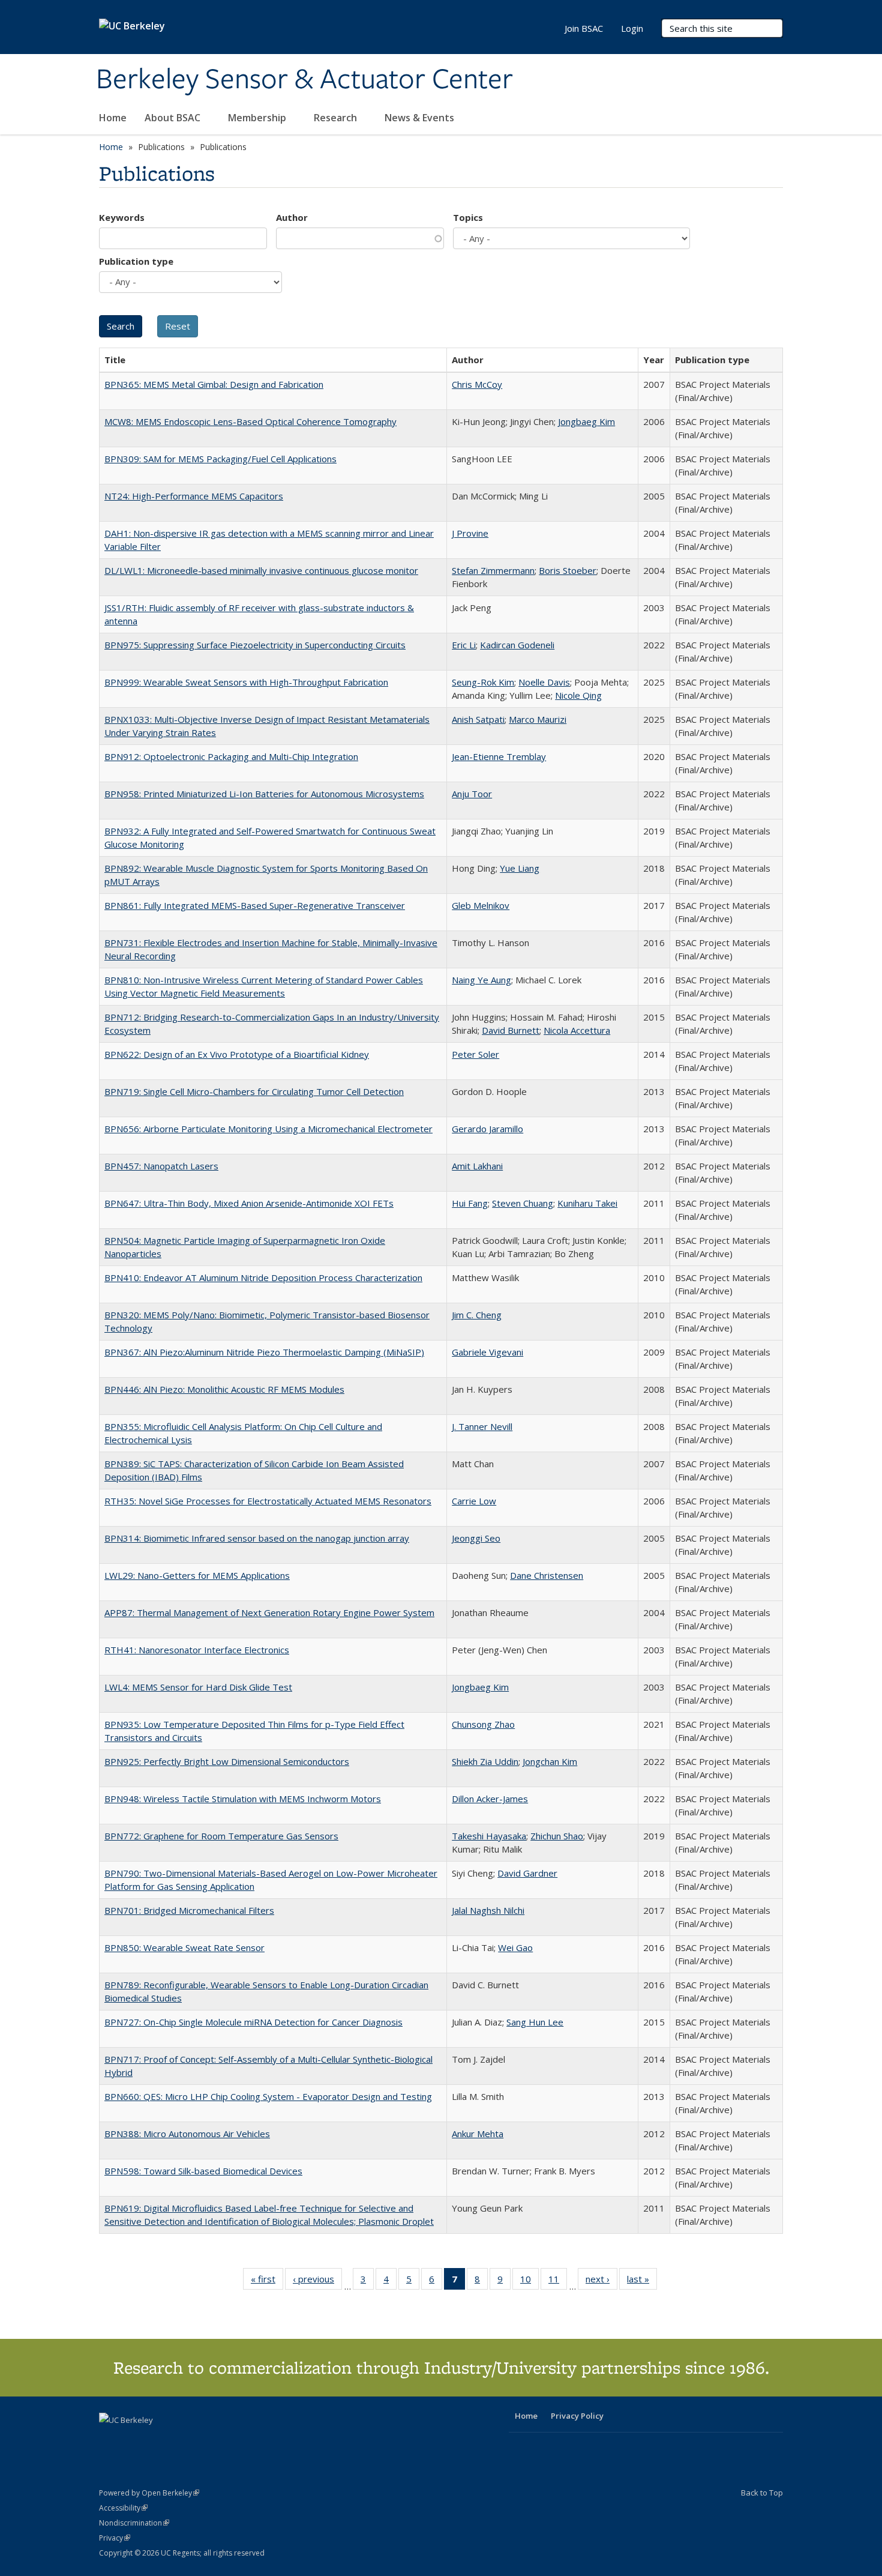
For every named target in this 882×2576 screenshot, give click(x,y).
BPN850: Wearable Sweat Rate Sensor (184, 1947)
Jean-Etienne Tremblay (499, 756)
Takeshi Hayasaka (489, 1836)
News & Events (421, 118)
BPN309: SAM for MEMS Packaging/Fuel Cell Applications (220, 459)
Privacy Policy (577, 2416)
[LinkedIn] (133, 2440)
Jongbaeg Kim (586, 421)
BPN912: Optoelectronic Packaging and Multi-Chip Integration (231, 756)
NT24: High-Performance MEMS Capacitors (194, 496)
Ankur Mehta (478, 2134)
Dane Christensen (547, 1575)
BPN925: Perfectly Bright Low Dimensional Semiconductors (227, 1761)
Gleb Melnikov (481, 905)
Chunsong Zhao (483, 1724)
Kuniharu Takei (587, 1203)
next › (601, 2282)
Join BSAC (584, 28)
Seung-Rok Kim (483, 682)
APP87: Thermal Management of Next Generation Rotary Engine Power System (269, 1612)
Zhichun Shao (557, 1836)
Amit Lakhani (477, 1166)
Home (113, 118)
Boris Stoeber (568, 570)
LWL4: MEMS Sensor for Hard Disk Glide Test (198, 1687)
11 (558, 2282)
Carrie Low (474, 1501)
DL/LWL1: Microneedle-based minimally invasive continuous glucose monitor (261, 570)
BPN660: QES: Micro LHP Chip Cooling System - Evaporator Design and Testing (268, 2096)
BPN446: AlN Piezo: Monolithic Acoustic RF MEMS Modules (224, 1389)
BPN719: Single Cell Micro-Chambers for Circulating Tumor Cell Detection (254, 1091)
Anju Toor (472, 794)
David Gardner (527, 1873)
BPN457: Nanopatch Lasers (161, 1166)
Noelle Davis (544, 682)
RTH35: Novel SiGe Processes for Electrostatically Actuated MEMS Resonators (268, 1501)
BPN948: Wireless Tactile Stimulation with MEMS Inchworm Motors (243, 1799)
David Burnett (511, 1030)
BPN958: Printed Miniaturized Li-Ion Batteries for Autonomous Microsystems (264, 794)
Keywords (122, 217)
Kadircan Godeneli (517, 645)
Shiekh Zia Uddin (485, 1761)
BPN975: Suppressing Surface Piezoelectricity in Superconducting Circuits (255, 645)
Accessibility (123, 2508)
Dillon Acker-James (490, 1799)
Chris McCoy (477, 384)
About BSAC (174, 118)
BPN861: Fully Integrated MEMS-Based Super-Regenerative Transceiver (255, 905)
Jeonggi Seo (476, 1538)
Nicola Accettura (577, 1030)
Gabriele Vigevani (487, 1352)
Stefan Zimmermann (493, 570)
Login (632, 28)
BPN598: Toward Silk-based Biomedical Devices (203, 2171)
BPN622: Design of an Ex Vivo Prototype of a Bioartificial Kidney (237, 1054)
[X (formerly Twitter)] (110, 2440)
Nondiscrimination (134, 2523)
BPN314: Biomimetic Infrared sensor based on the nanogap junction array (257, 1538)
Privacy (115, 2538)
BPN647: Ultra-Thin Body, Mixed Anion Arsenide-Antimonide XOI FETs (249, 1203)
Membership (258, 118)
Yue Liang (520, 868)
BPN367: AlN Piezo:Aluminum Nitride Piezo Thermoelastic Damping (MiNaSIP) (264, 1352)
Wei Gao (515, 1947)
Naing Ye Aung (481, 980)
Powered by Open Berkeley (149, 2493)
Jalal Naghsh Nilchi (488, 1910)
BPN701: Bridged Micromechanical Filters (189, 1910)
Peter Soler (475, 1054)
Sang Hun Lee (535, 2022)
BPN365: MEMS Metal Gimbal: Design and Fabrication (214, 384)
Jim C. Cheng (477, 1315)
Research (337, 118)
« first (267, 2282)
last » (642, 2282)
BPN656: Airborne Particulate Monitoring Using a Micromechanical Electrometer (268, 1129)
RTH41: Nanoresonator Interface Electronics (197, 1650)
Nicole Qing (578, 695)
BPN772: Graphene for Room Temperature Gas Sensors (221, 1836)
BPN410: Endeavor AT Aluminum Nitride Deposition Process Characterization (263, 1277)
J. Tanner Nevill (482, 1426)
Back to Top (762, 2493)
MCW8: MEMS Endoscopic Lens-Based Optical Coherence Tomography (250, 421)
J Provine (470, 533)
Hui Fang (470, 1203)
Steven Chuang (523, 1203)
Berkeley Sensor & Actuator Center (304, 80)
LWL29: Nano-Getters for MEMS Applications (197, 1575)
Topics (468, 217)
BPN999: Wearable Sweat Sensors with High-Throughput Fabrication (246, 682)
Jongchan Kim (550, 1761)
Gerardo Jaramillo (487, 1129)
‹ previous (317, 2282)
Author (292, 217)
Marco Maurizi (538, 719)
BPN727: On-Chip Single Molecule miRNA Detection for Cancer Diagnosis (253, 2022)
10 (529, 2282)
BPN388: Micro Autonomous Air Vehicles (187, 2134)
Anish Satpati (478, 719)
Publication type (136, 261)
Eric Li (464, 645)
